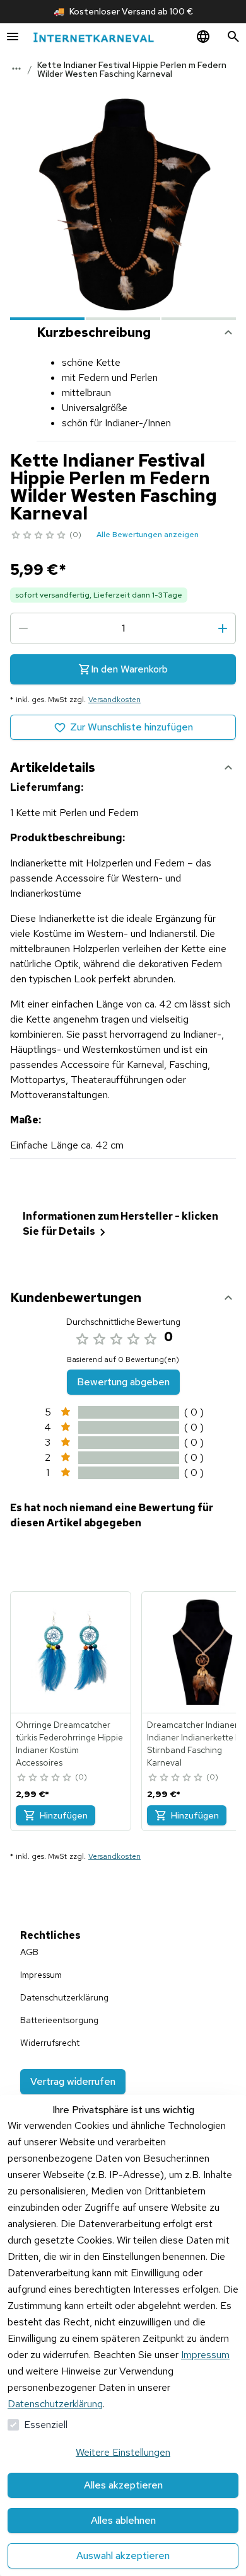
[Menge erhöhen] (223, 628)
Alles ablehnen (123, 2520)
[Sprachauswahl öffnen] (203, 37)
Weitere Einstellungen (123, 2452)
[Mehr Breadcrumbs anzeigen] (16, 69)
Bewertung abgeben (123, 1382)
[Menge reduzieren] (23, 628)
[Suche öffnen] (233, 37)
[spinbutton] (123, 628)
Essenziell (46, 2425)
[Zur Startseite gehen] (93, 37)
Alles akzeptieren (123, 2485)
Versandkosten (114, 700)
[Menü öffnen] (13, 37)
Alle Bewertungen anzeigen (148, 535)
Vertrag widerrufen (73, 2081)
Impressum (205, 2355)
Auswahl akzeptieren (123, 2556)
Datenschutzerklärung (55, 2404)
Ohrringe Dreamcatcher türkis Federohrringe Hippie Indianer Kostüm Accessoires (69, 1744)
